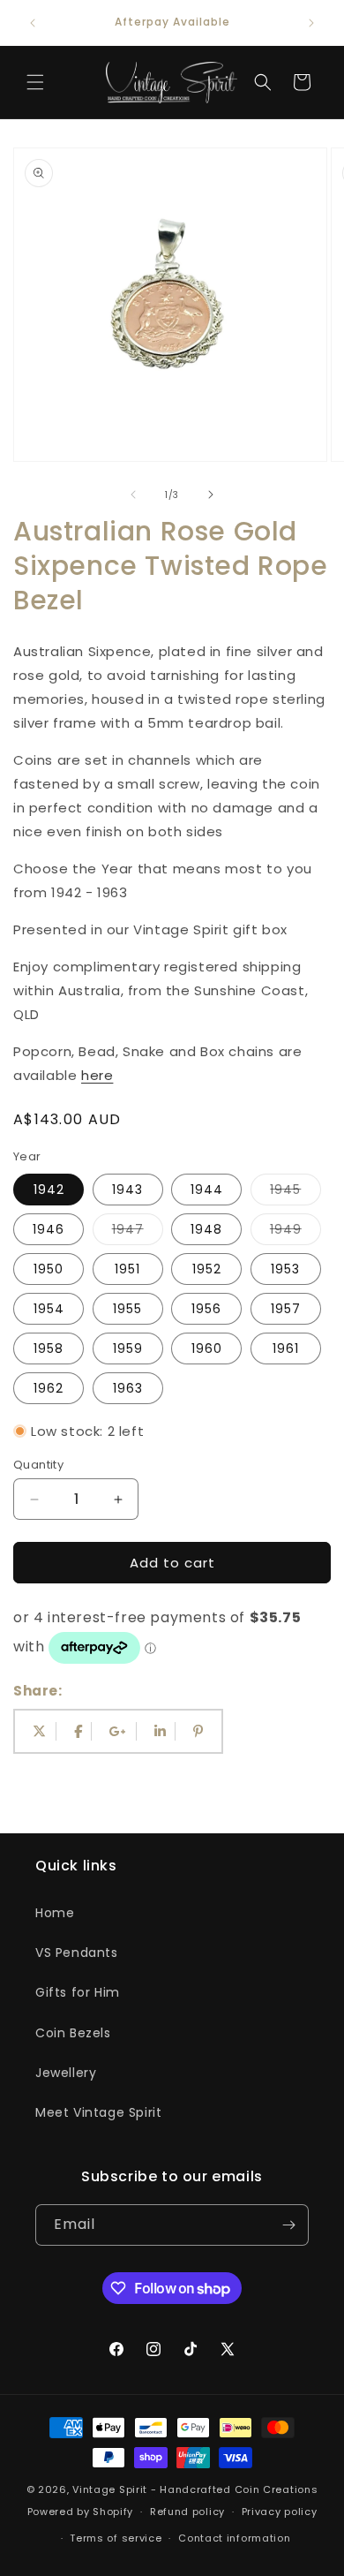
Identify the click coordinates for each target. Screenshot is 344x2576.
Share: (38, 1691)
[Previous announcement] (33, 23)
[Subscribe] (288, 2225)
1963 (128, 1388)
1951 (127, 1269)
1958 (49, 1348)
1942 (49, 1190)
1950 (49, 1269)
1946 (49, 1229)
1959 (128, 1348)
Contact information (234, 2538)
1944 (207, 1190)
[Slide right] (211, 495)
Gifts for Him (78, 1992)
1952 (207, 1269)
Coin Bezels (73, 2033)
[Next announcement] (311, 23)
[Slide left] (133, 495)
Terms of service (116, 2538)
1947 (138, 1232)
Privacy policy (280, 2512)
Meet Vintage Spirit (98, 2112)
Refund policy (187, 2512)
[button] (35, 82)
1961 (286, 1348)
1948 (206, 1229)
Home (55, 1913)
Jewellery (66, 2073)
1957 (286, 1309)
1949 (295, 1232)
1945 (295, 1193)
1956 (206, 1309)
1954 (49, 1309)
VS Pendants (77, 1953)
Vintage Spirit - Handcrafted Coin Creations (195, 2489)
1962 (49, 1388)
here (97, 1075)
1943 (127, 1190)
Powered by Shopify (81, 2512)
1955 (127, 1309)
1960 (207, 1348)
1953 (285, 1269)
